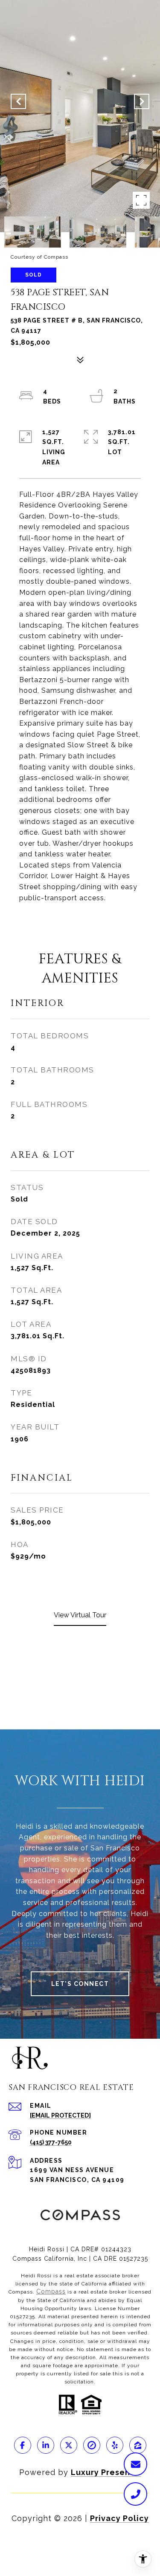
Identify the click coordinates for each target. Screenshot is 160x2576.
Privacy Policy (119, 2518)
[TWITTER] (69, 2445)
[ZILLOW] (138, 2445)
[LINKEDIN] (46, 2445)
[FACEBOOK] (23, 2445)
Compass (51, 2291)
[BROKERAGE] (92, 2445)
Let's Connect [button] (80, 1984)
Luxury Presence (106, 2472)
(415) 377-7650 (51, 2142)
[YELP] (115, 2445)
